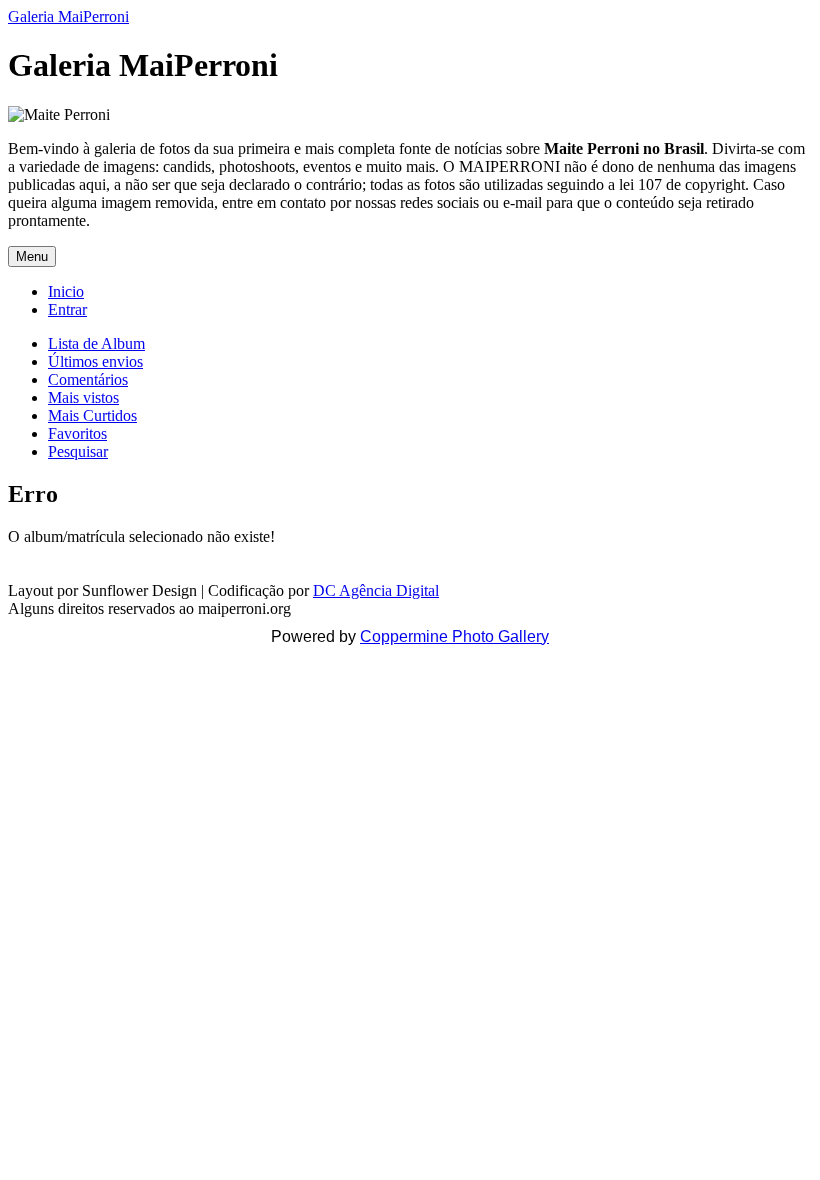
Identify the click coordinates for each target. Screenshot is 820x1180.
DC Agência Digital (376, 590)
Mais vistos (83, 397)
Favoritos (77, 433)
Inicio (66, 291)
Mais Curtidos (92, 415)
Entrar (67, 309)
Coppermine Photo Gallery (454, 636)
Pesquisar (78, 451)
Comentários (88, 379)
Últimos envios (95, 361)
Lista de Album (96, 343)
